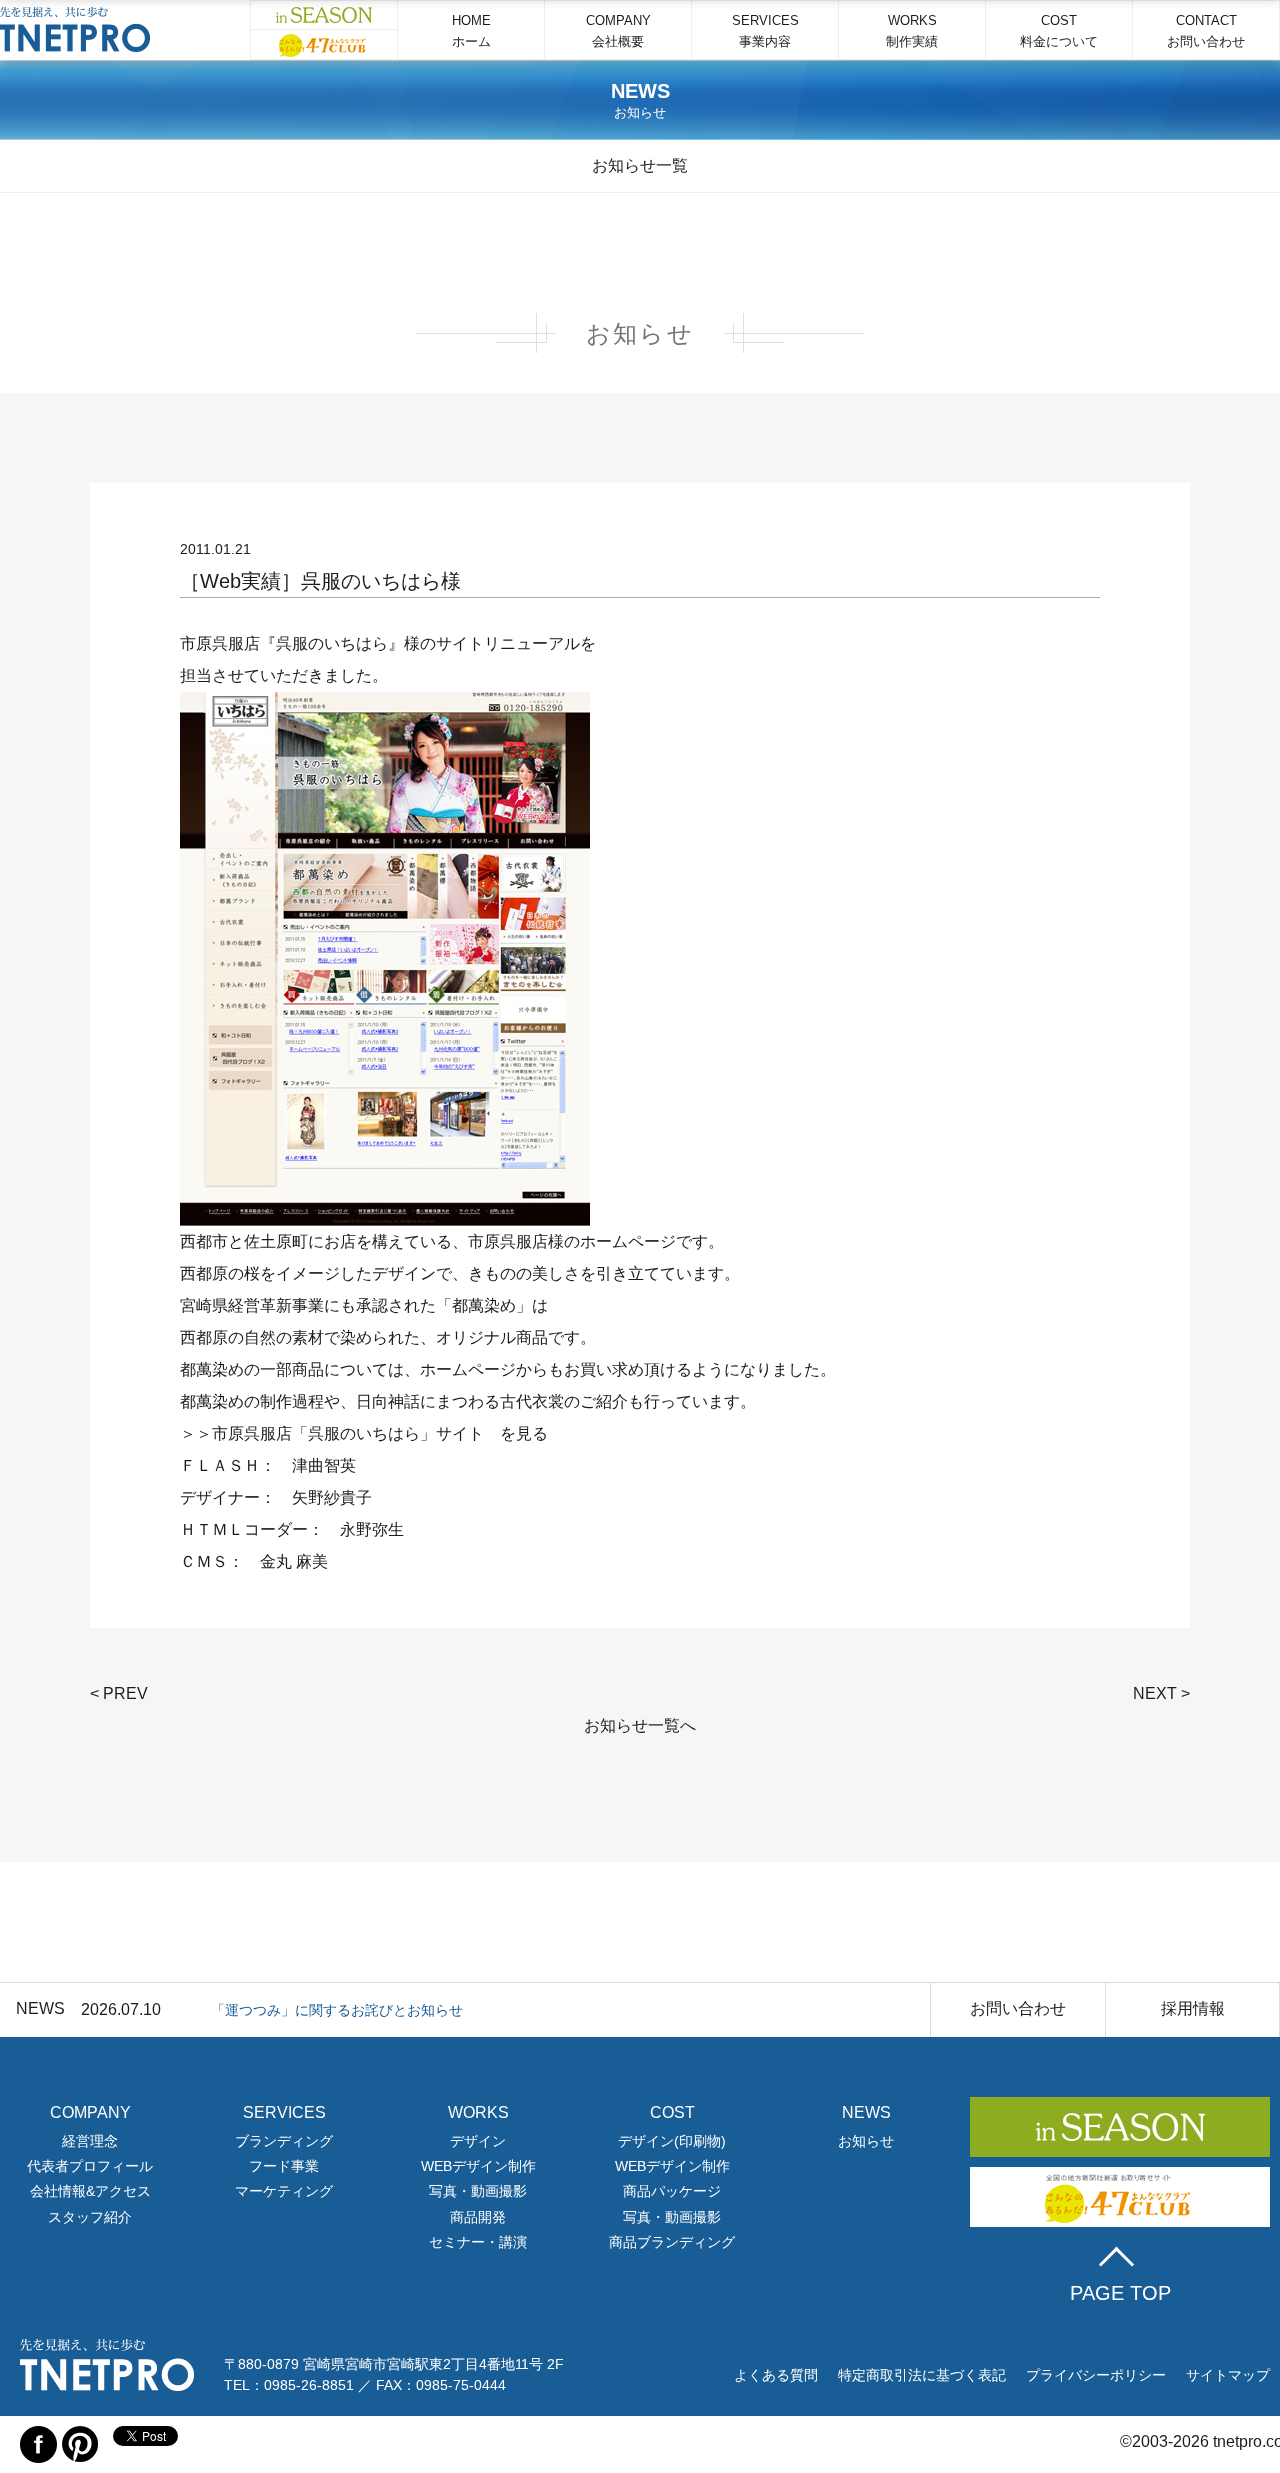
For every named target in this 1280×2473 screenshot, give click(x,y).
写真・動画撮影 (478, 2191)
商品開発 (478, 2217)
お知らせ (866, 2141)
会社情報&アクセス (90, 2191)
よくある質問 (776, 2375)
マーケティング (284, 2191)
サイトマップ (1228, 2375)
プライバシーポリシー (1096, 2375)
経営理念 (90, 2141)
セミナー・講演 (478, 2242)
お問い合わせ (1018, 2008)
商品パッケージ (672, 2191)
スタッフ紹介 (90, 2217)
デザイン (478, 2141)
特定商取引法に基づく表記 (922, 2375)
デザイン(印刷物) (672, 2141)
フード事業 (284, 2166)
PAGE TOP (1120, 2293)
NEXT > (1161, 1693)
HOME (471, 31)
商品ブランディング (672, 2242)
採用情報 (1193, 2008)
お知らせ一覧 (640, 165)
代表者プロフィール (90, 2166)
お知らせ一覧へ (640, 1725)
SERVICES (765, 31)
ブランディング (284, 2141)
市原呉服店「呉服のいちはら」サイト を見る (380, 1433)
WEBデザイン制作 (478, 2166)
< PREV (119, 1693)
